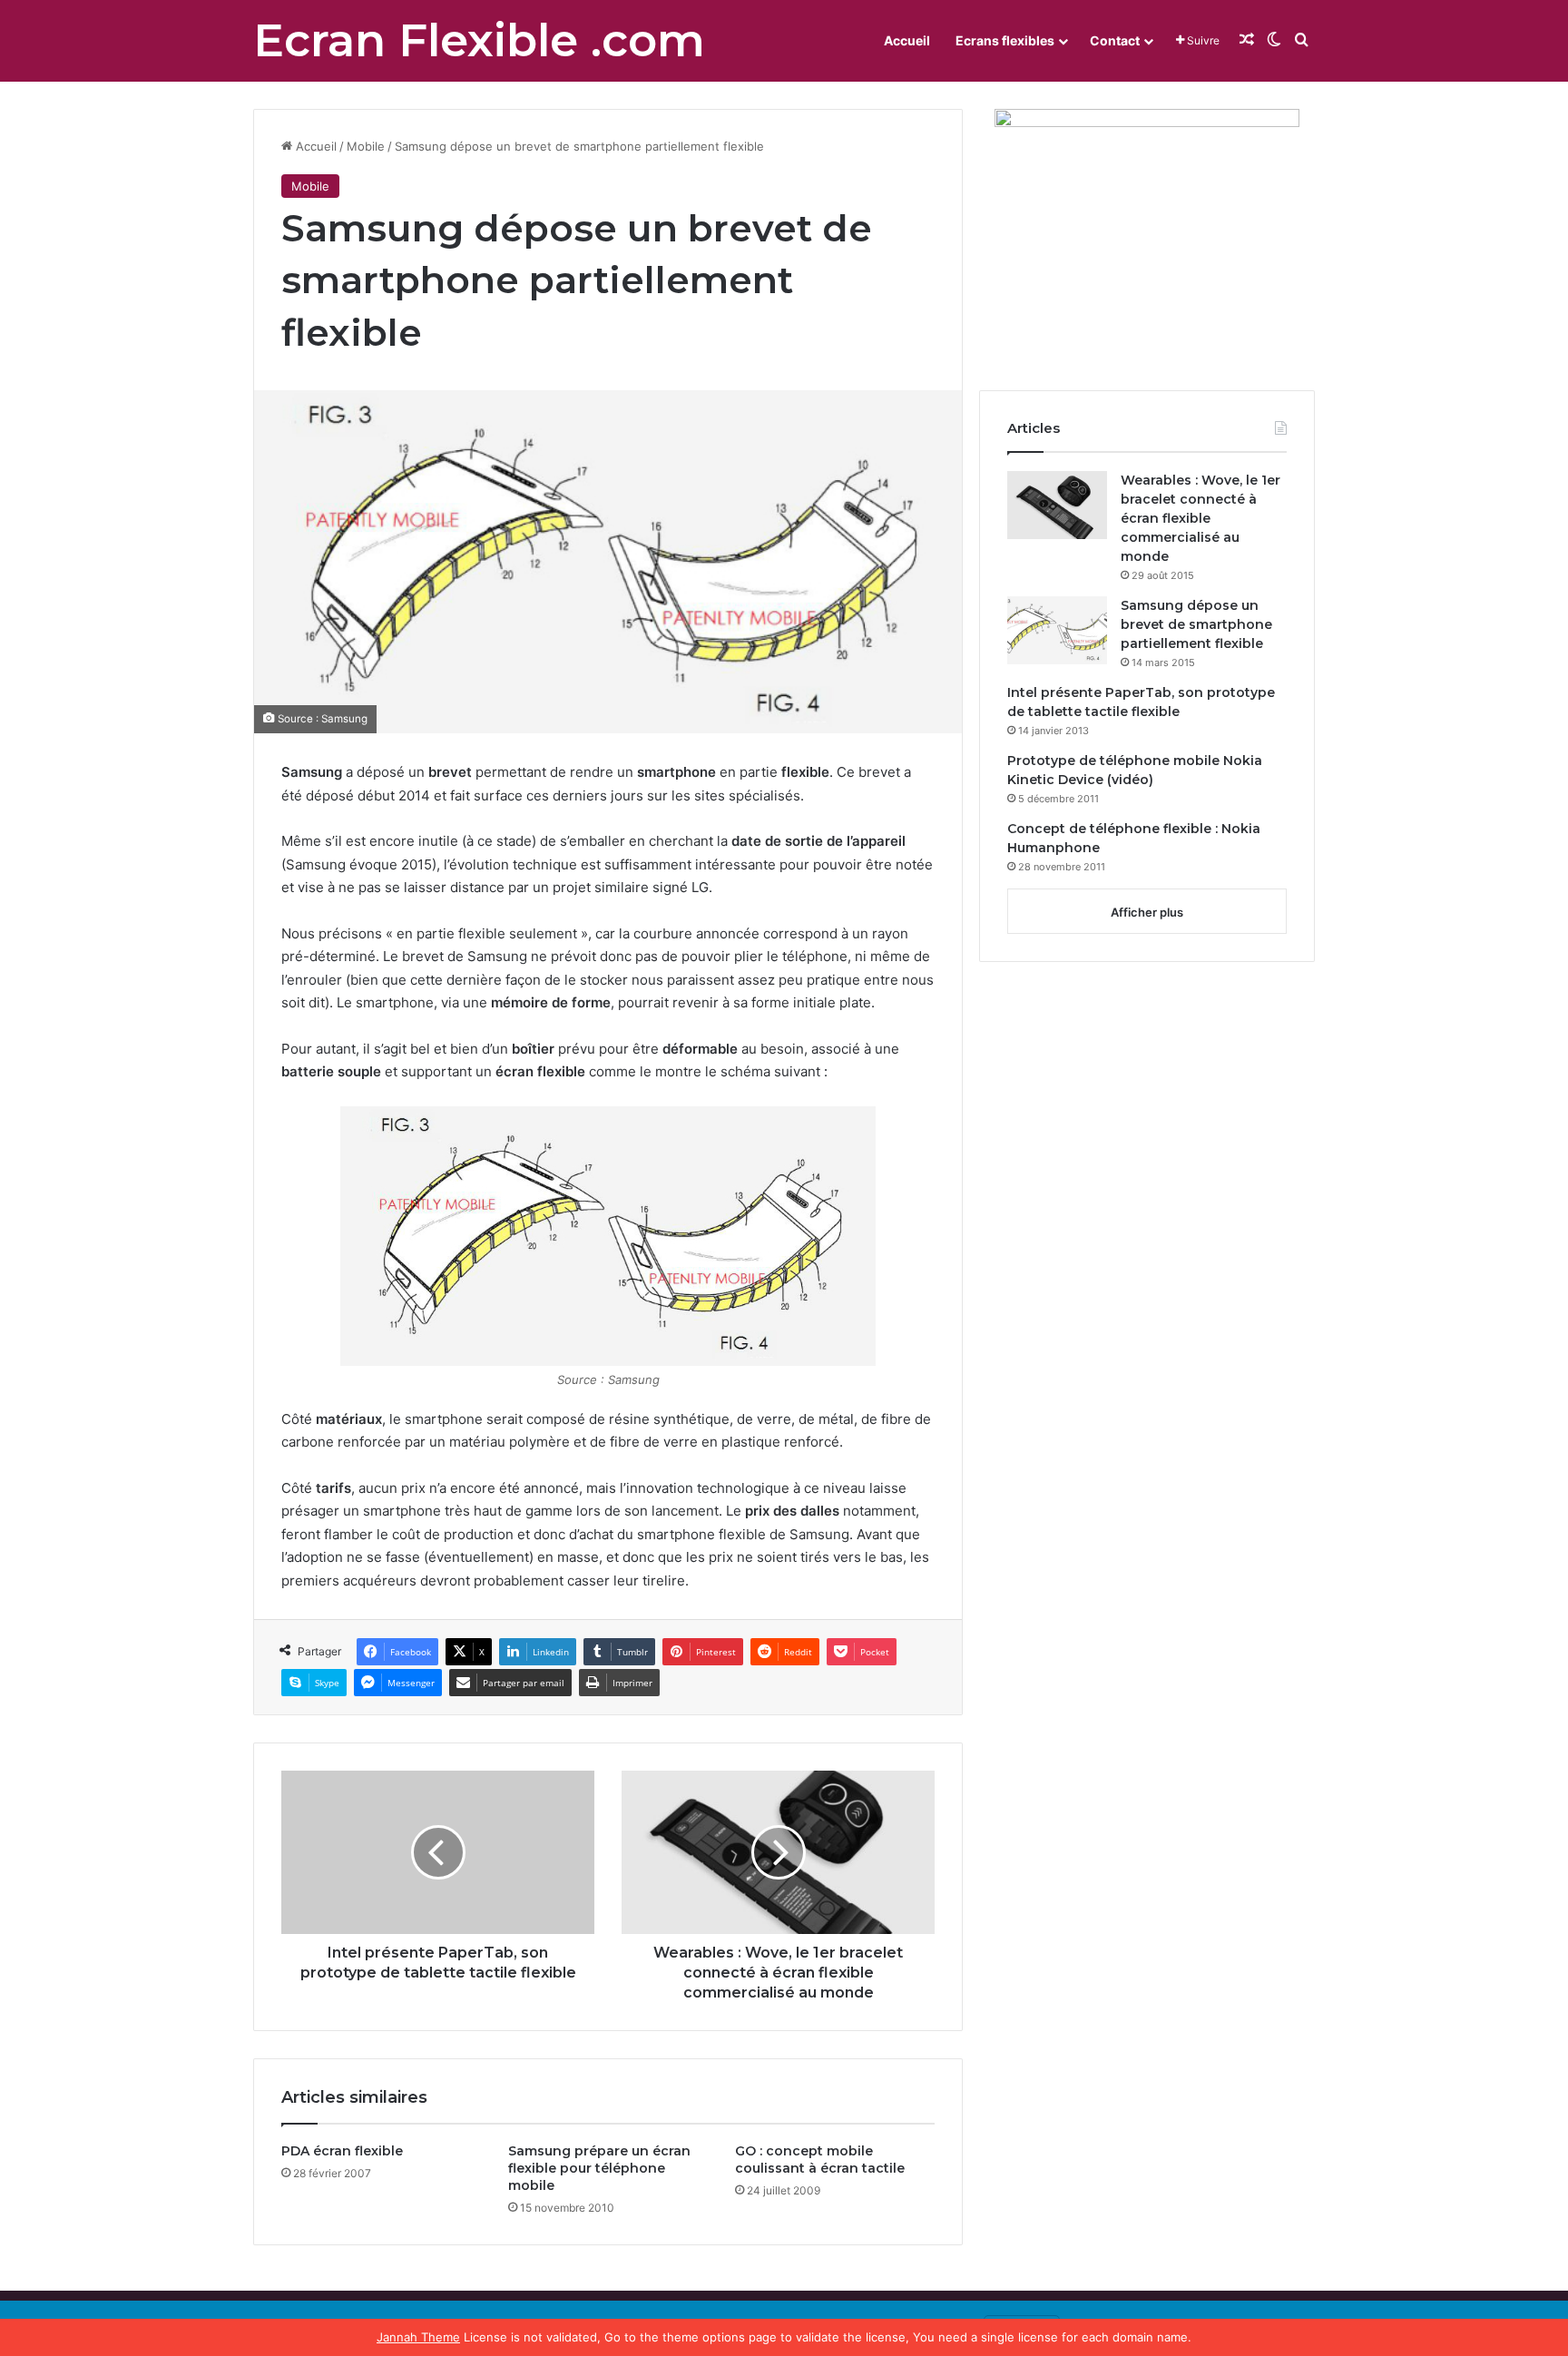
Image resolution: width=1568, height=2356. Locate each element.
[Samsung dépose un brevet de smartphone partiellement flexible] (1057, 630)
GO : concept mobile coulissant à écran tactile (820, 2160)
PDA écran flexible (342, 2151)
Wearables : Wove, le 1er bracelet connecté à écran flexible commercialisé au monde (1200, 518)
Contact (1115, 40)
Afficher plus (1147, 912)
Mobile (366, 146)
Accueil (907, 40)
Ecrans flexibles (1005, 40)
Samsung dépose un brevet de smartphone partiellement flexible (1196, 624)
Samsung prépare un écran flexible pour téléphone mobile (599, 2168)
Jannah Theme (418, 2337)
